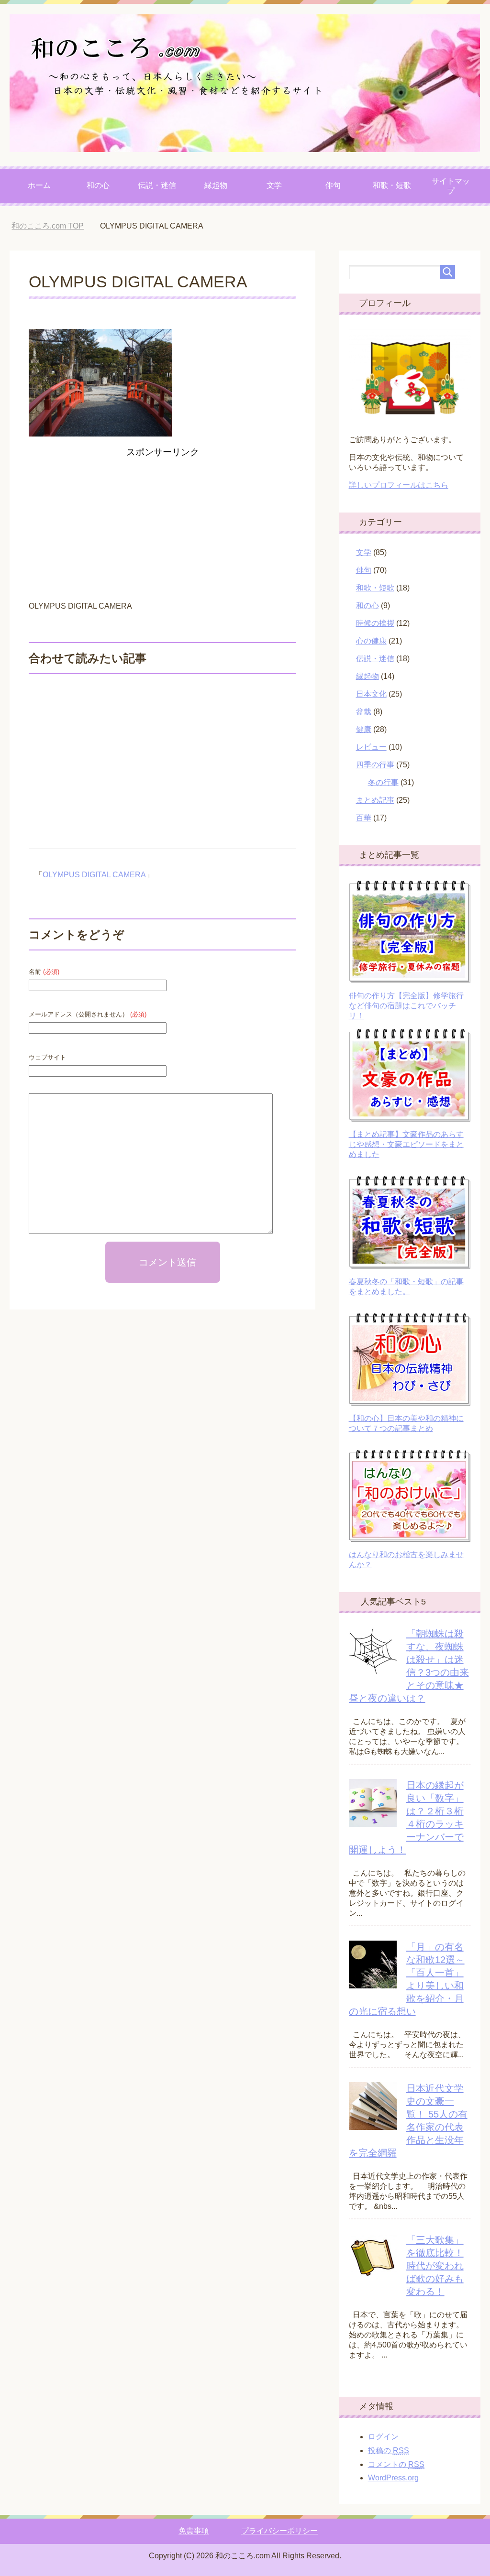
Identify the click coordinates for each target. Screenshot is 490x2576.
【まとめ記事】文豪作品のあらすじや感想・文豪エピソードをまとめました (406, 1144)
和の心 (98, 185)
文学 (274, 185)
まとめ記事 (375, 800)
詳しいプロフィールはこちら (399, 485)
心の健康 (371, 641)
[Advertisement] (162, 528)
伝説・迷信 (157, 185)
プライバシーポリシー (279, 2531)
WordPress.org (393, 2478)
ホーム (39, 185)
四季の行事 (375, 765)
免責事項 (194, 2531)
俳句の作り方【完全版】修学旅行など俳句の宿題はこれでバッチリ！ (406, 1006)
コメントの (396, 2464)
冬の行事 (383, 782)
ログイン (383, 2437)
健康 (364, 729)
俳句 (333, 185)
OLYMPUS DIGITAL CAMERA (94, 875)
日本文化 (371, 694)
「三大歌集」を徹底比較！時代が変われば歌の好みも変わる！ (435, 2266)
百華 (364, 818)
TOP (55, 226)
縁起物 (216, 185)
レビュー (371, 747)
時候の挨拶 (375, 623)
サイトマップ (451, 186)
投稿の (389, 2450)
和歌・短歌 (392, 185)
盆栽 (364, 712)
